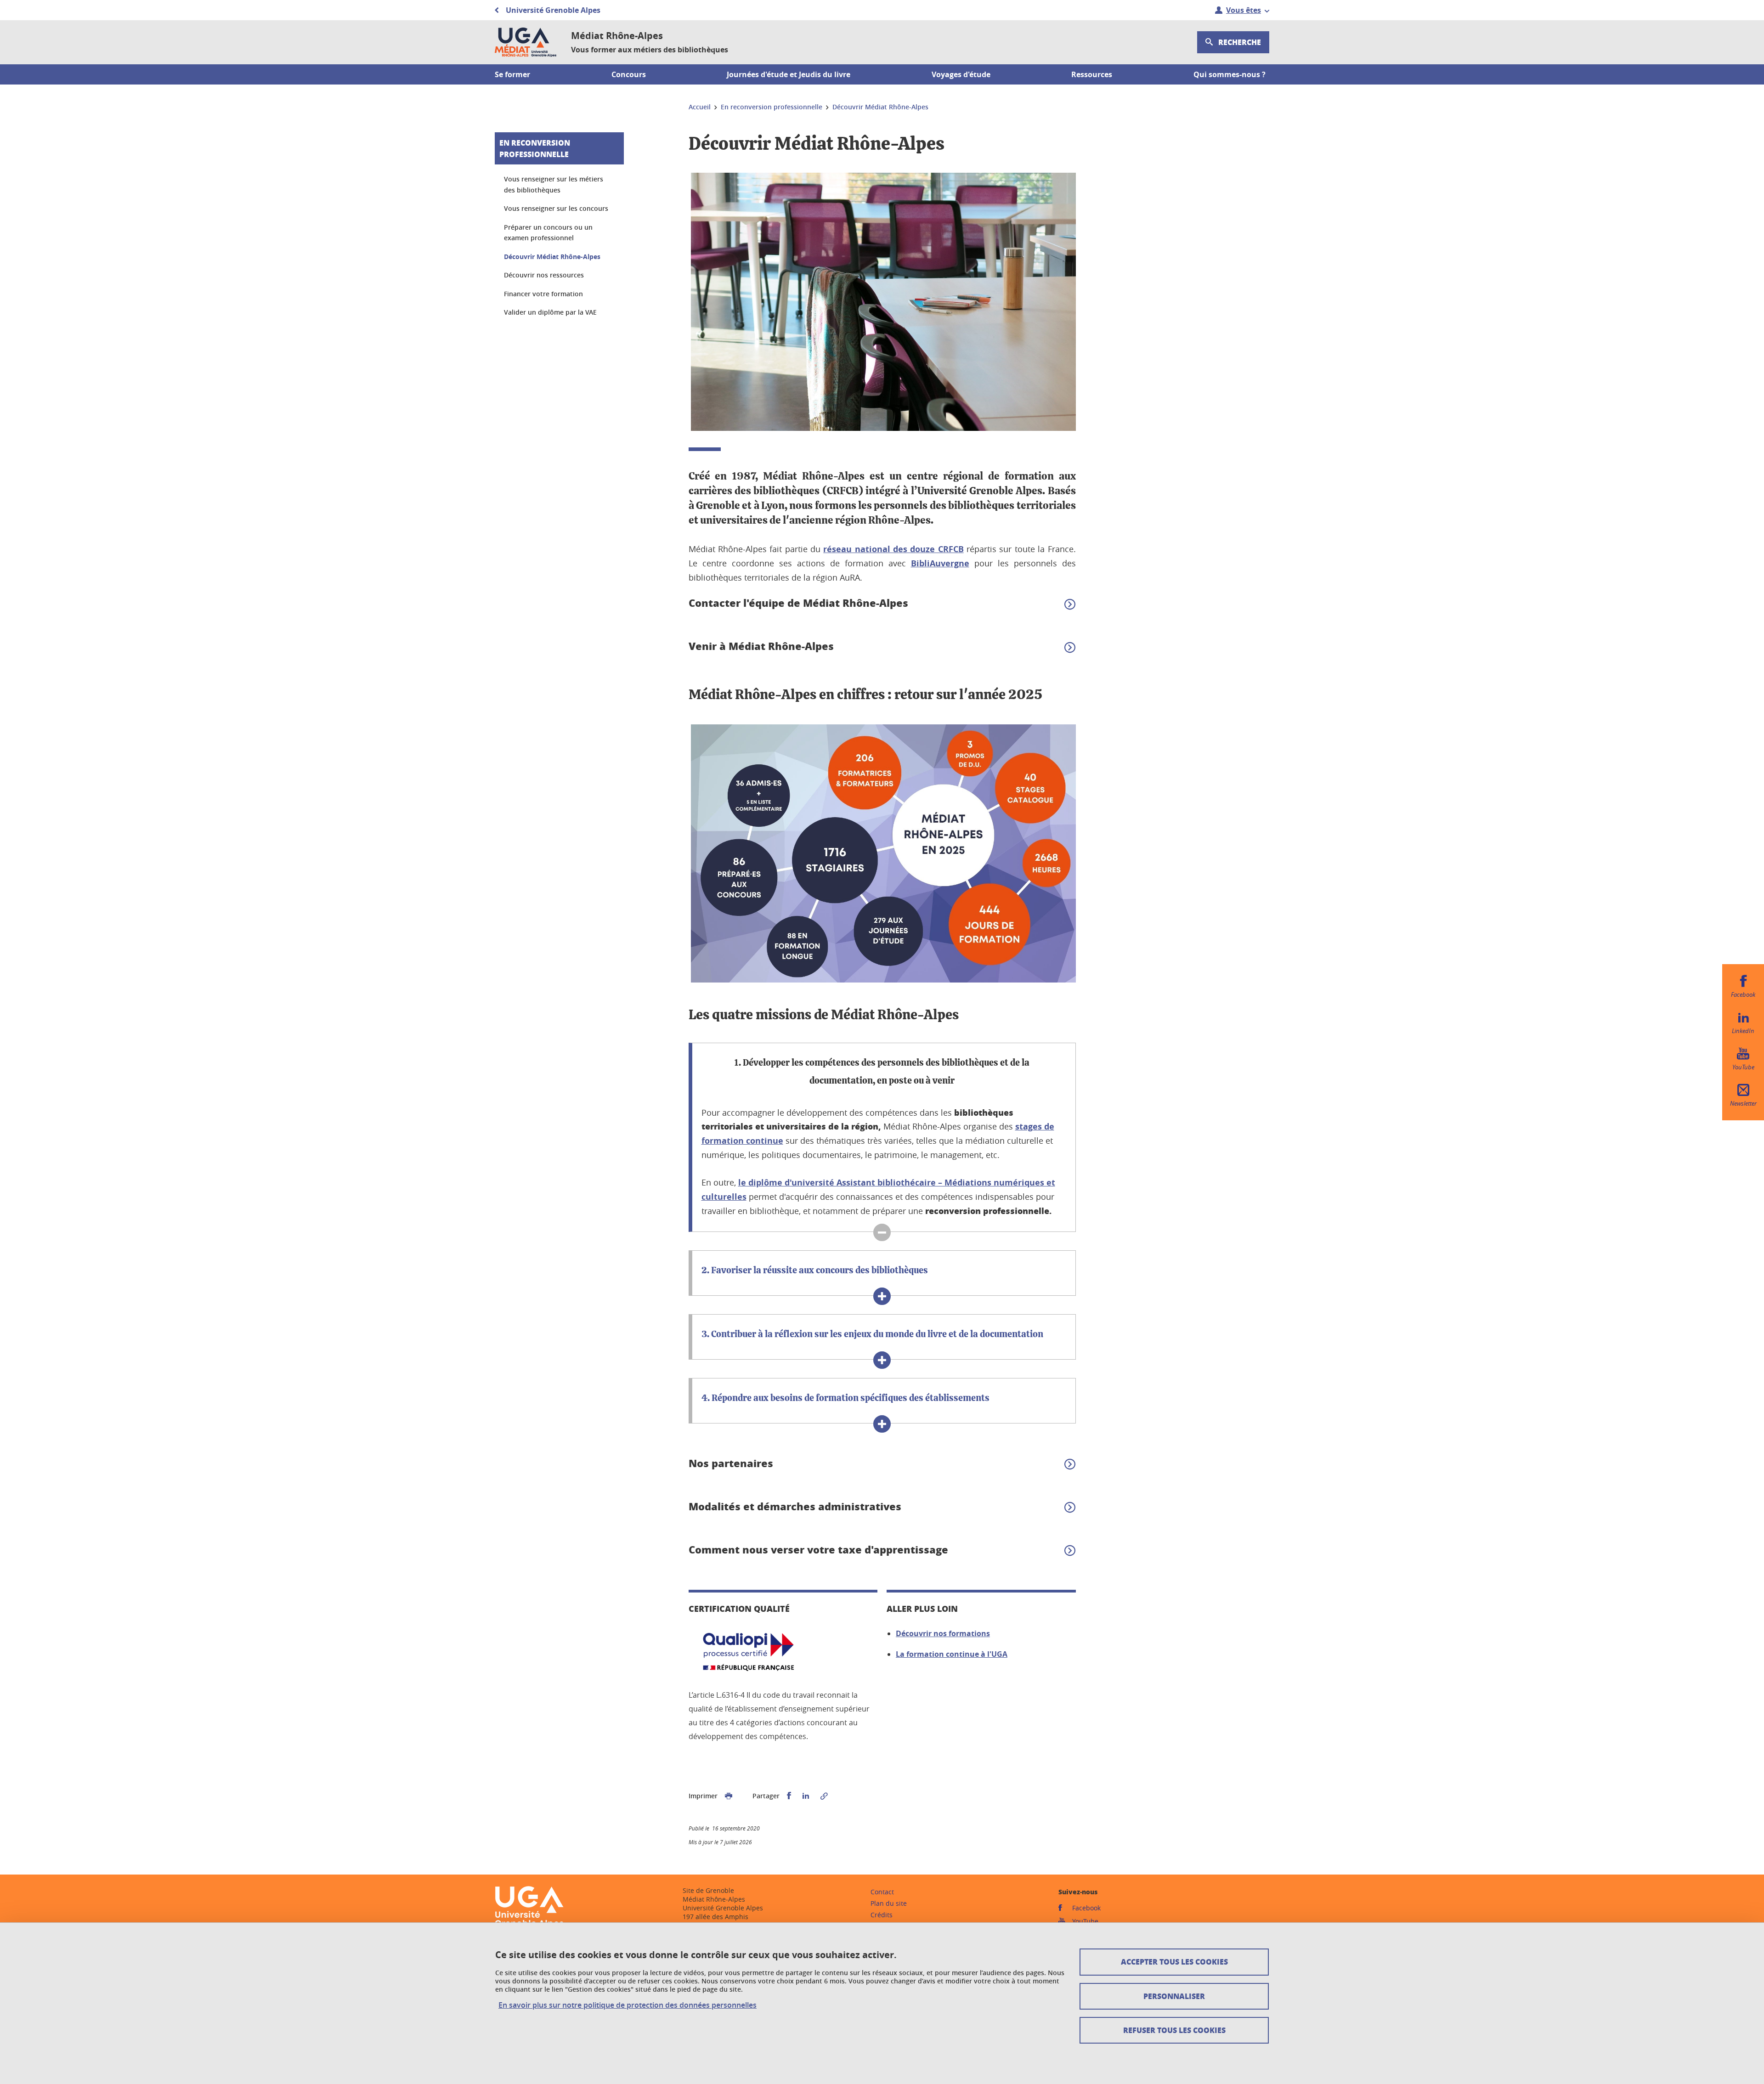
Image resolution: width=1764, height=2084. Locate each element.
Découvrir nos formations (943, 1633)
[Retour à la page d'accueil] (526, 42)
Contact (882, 1892)
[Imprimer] (729, 1796)
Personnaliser (1174, 1996)
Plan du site (889, 1903)
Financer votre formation (543, 294)
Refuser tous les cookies (1174, 2030)
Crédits (882, 1915)
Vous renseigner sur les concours (556, 208)
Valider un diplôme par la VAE (550, 312)
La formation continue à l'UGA (952, 1654)
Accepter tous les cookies (1174, 1962)
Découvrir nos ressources (544, 275)
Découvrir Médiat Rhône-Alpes (552, 257)
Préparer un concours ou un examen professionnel (548, 233)
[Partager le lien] (824, 1796)
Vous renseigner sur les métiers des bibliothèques (554, 184)
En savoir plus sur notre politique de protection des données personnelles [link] (628, 2005)
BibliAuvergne (940, 563)
